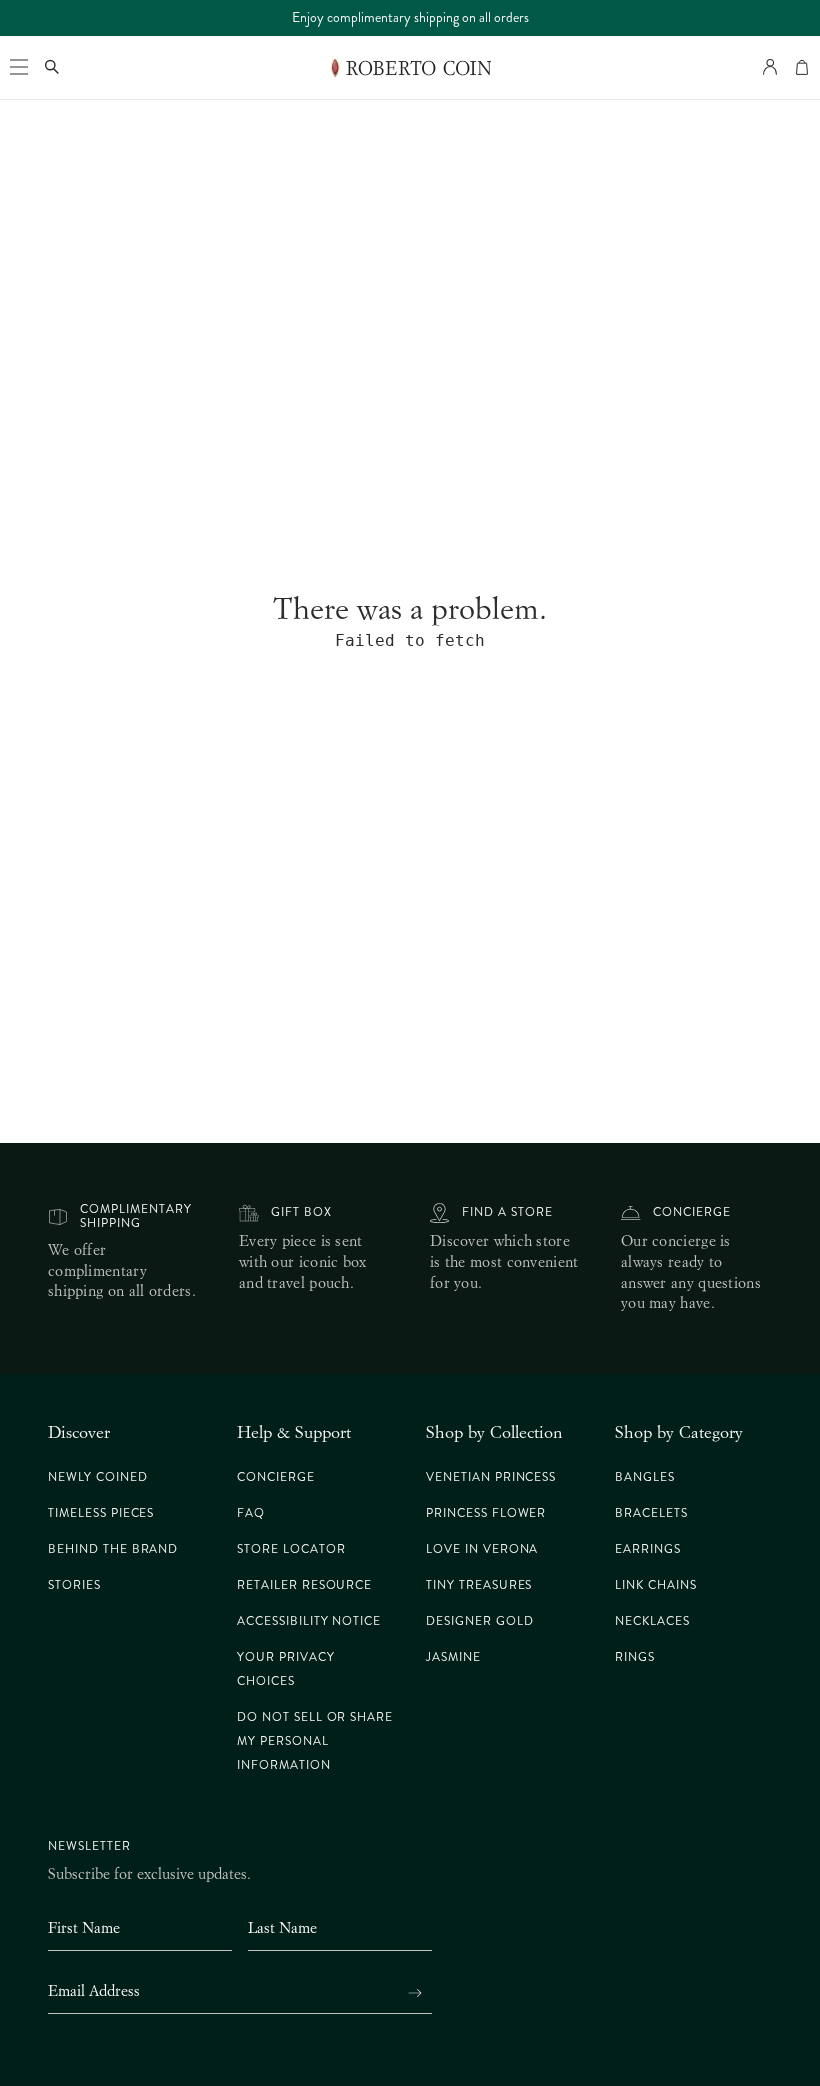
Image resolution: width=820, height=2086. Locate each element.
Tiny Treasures (479, 1585)
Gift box (301, 1212)
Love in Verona (482, 1549)
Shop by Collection (494, 1432)
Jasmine (453, 1657)
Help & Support (294, 1432)
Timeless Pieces (101, 1513)
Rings (635, 1657)
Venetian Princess (491, 1477)
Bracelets (651, 1513)
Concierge (692, 1212)
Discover (79, 1432)
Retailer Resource (304, 1585)
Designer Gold (479, 1621)
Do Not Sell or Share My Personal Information (315, 1741)
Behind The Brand (113, 1549)
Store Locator (291, 1549)
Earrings (648, 1549)
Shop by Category (679, 1432)
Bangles (645, 1477)
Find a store (507, 1212)
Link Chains (656, 1585)
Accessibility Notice (309, 1621)
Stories (74, 1585)
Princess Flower (486, 1513)
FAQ (251, 1513)
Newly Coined (98, 1477)
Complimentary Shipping (135, 1216)
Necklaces (652, 1621)
